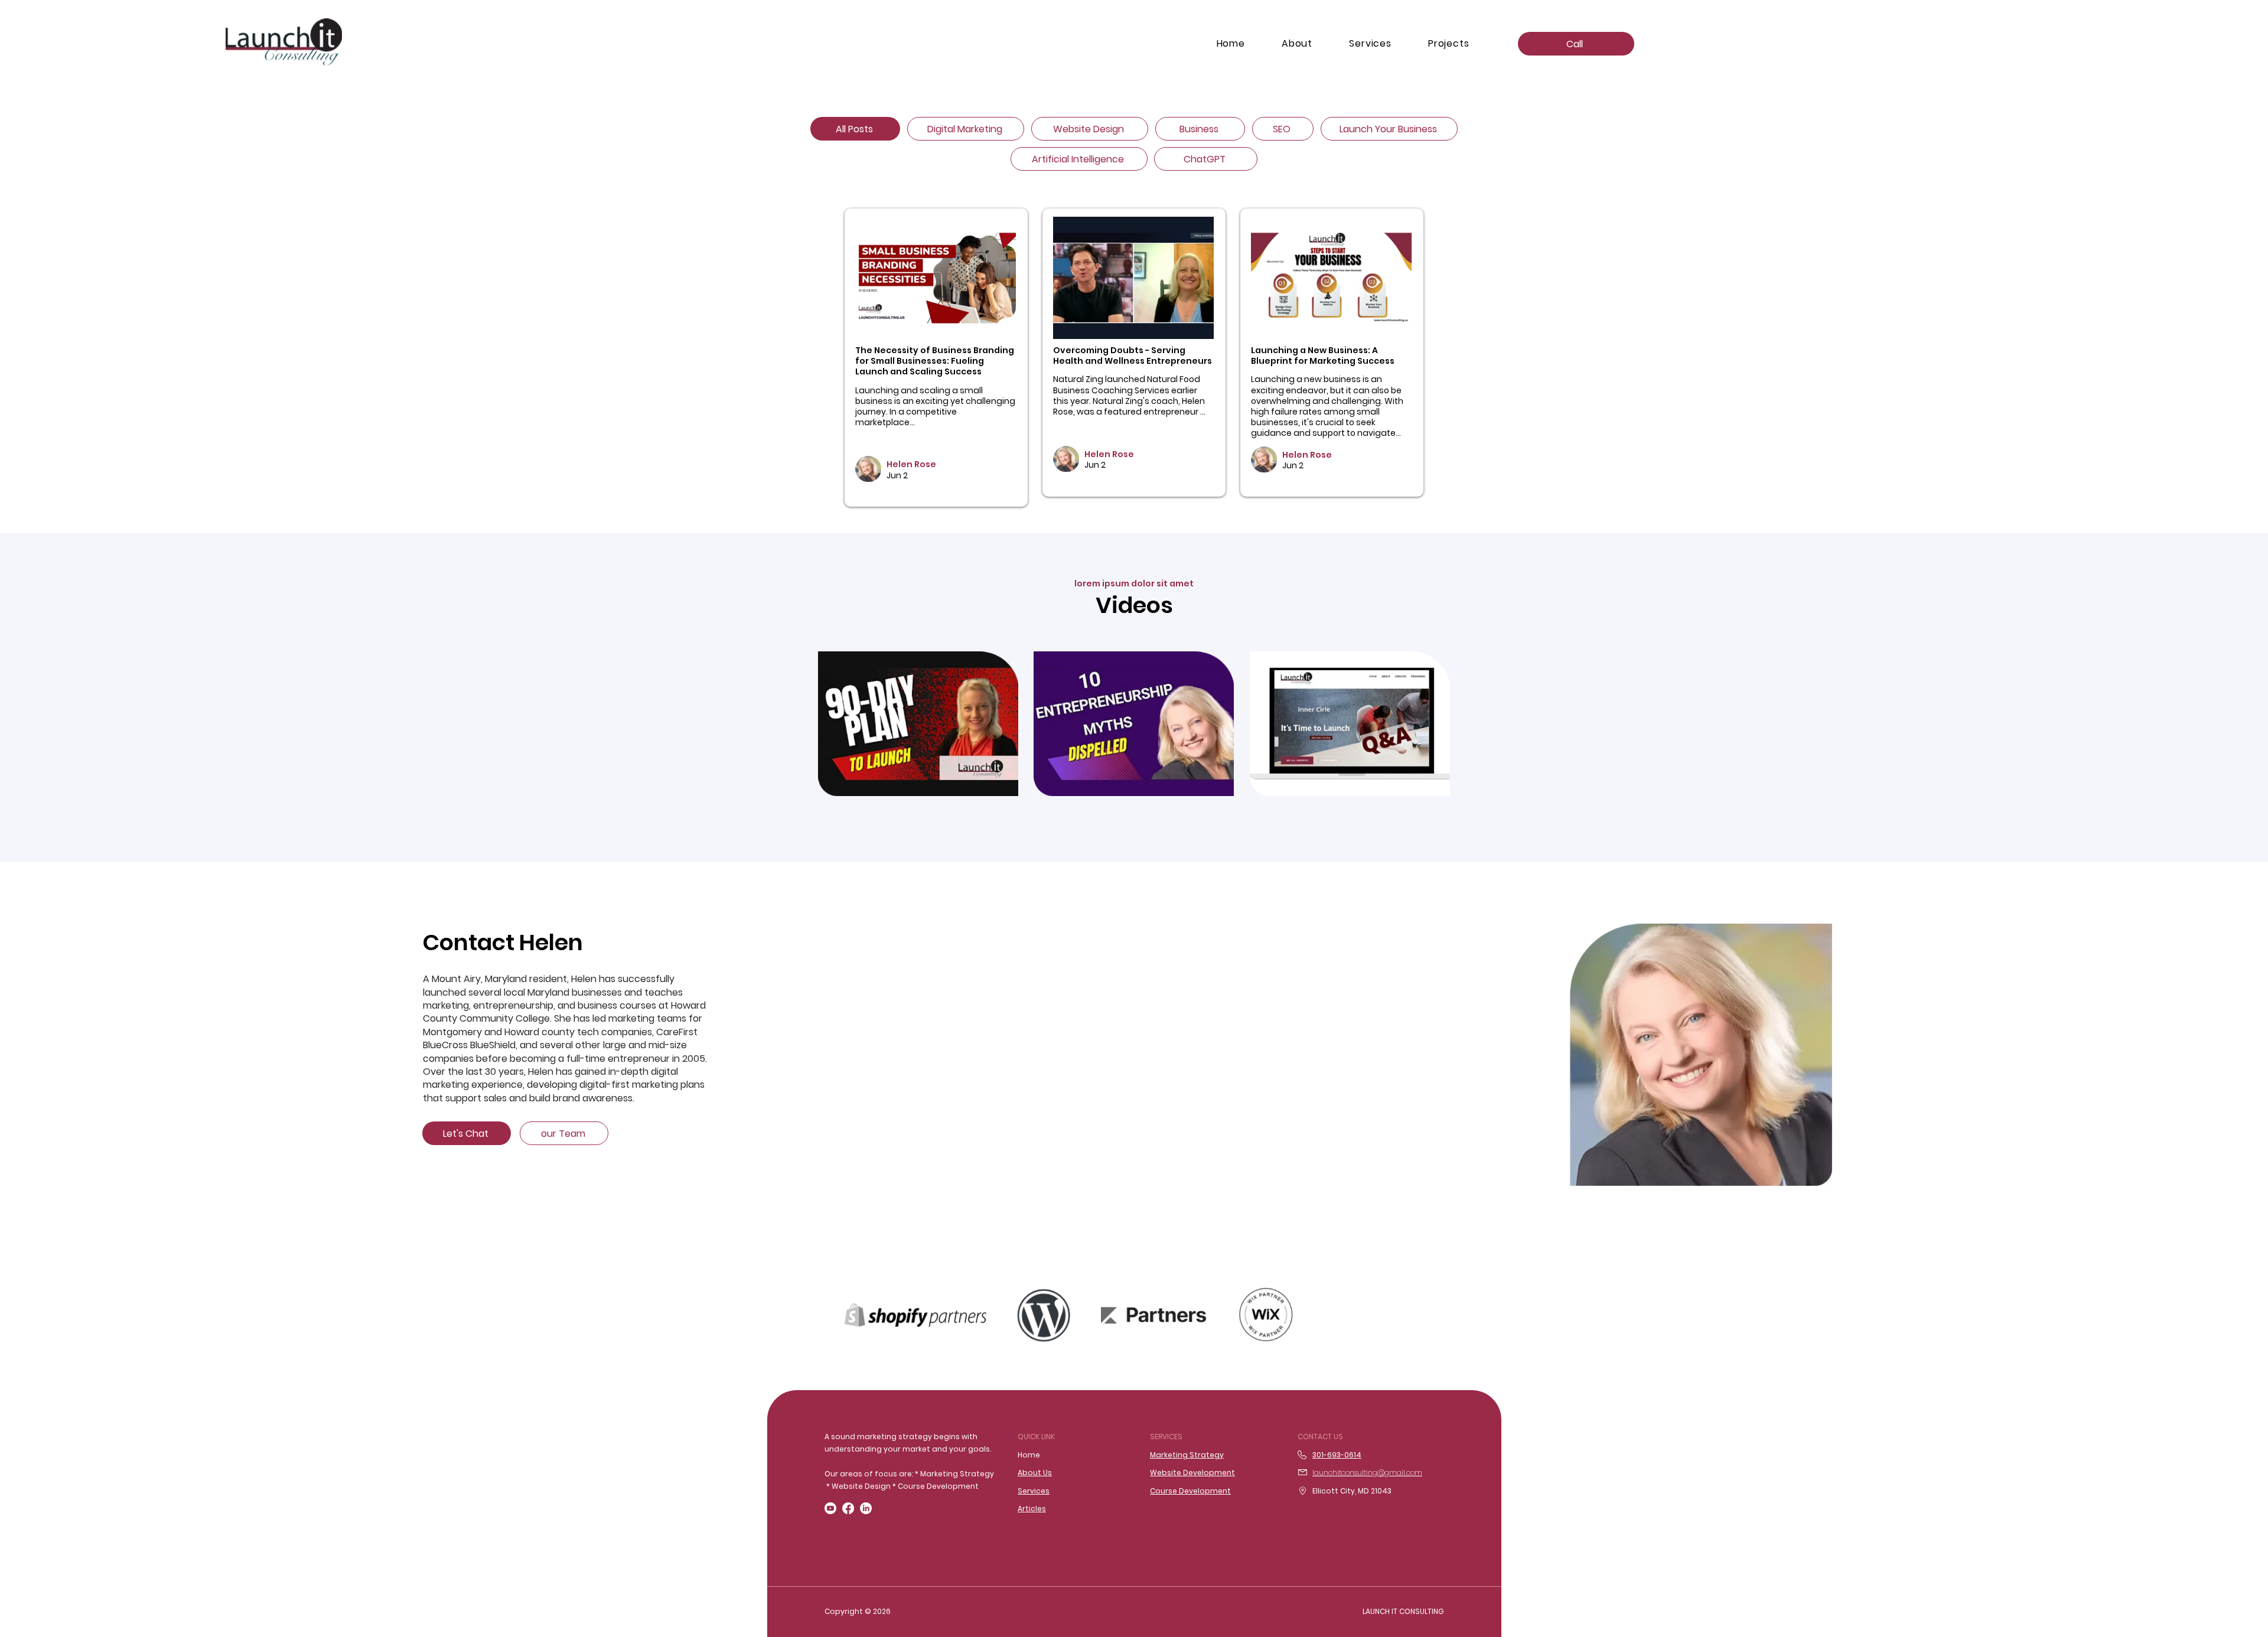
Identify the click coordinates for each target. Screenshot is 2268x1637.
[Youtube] (830, 1508)
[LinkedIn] (866, 1508)
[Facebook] (848, 1508)
